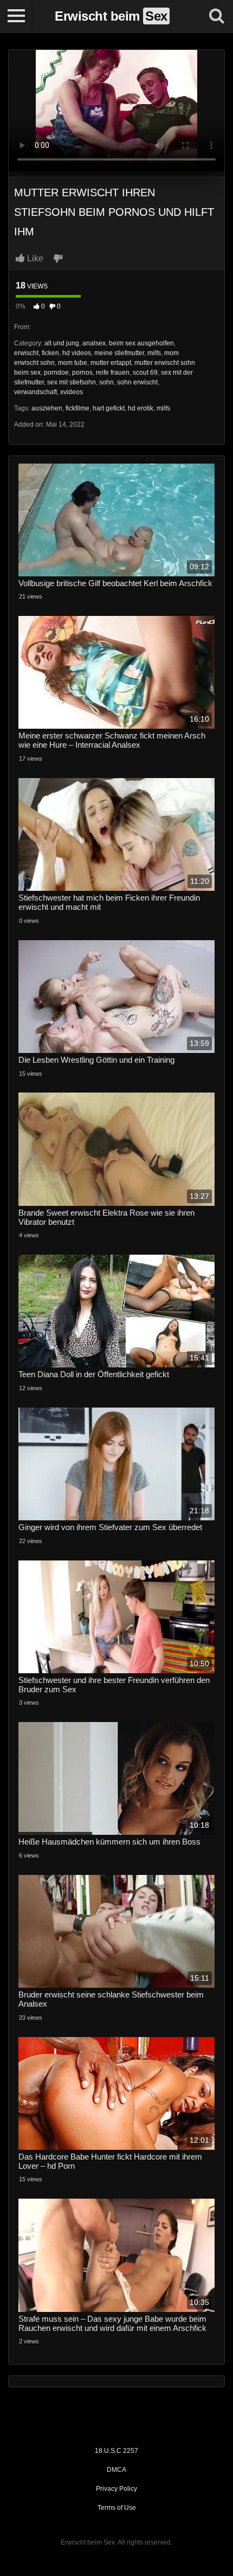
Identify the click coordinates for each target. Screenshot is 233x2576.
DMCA (116, 2470)
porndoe (56, 372)
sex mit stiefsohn (72, 382)
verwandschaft (35, 392)
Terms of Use (117, 2508)
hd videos (77, 353)
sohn (106, 382)
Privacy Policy (116, 2489)
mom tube (73, 363)
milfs (154, 353)
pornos (82, 372)
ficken (50, 353)
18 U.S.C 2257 (116, 2451)
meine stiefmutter (119, 353)
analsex (94, 343)
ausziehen (47, 408)
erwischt (26, 353)
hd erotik (141, 408)
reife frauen (113, 372)
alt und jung (62, 343)
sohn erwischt (137, 382)
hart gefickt (109, 408)
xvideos (72, 392)
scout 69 (145, 372)
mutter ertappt (111, 363)
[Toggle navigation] (16, 16)
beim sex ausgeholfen (141, 343)
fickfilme (77, 408)
